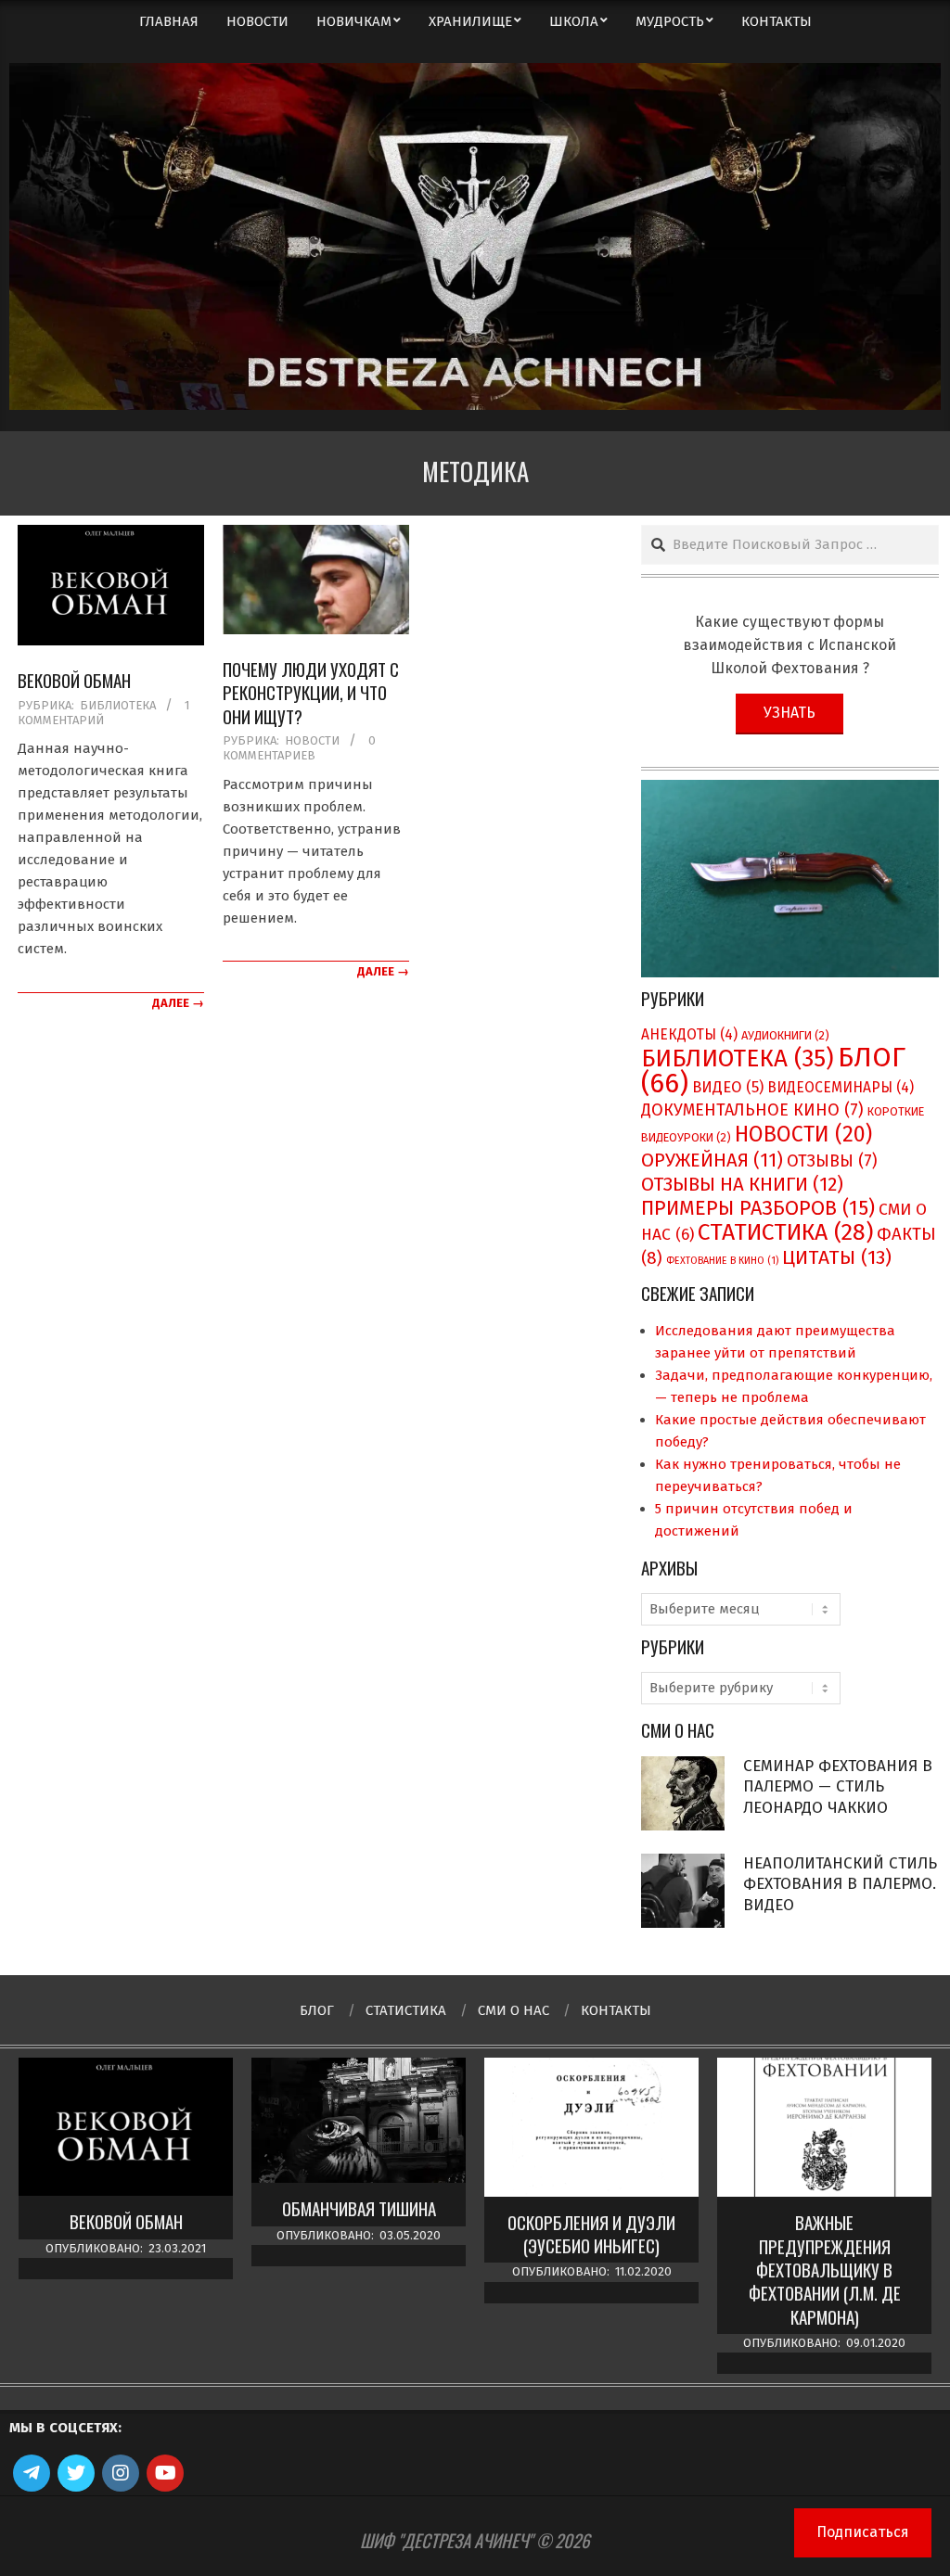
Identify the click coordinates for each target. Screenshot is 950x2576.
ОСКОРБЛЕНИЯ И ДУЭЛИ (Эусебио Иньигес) (591, 2234)
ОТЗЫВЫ (832, 1161)
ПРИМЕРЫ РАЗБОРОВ (758, 1208)
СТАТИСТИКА (785, 1232)
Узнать (790, 713)
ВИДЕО (728, 1087)
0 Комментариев (299, 748)
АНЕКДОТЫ (689, 1034)
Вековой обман (74, 680)
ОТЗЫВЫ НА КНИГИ (742, 1184)
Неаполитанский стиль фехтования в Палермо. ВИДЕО (840, 1884)
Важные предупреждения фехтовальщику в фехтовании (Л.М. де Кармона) (825, 2270)
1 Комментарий (103, 713)
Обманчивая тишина (359, 2208)
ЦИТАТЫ (837, 1257)
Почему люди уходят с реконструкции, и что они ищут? (311, 692)
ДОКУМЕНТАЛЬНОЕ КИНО (752, 1110)
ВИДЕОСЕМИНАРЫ (841, 1087)
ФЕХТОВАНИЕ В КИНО (722, 1261)
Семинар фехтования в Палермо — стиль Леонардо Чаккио (838, 1787)
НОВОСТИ (312, 740)
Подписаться (863, 2532)
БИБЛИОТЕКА (118, 705)
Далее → (178, 1003)
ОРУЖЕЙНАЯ (712, 1160)
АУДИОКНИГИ (785, 1035)
